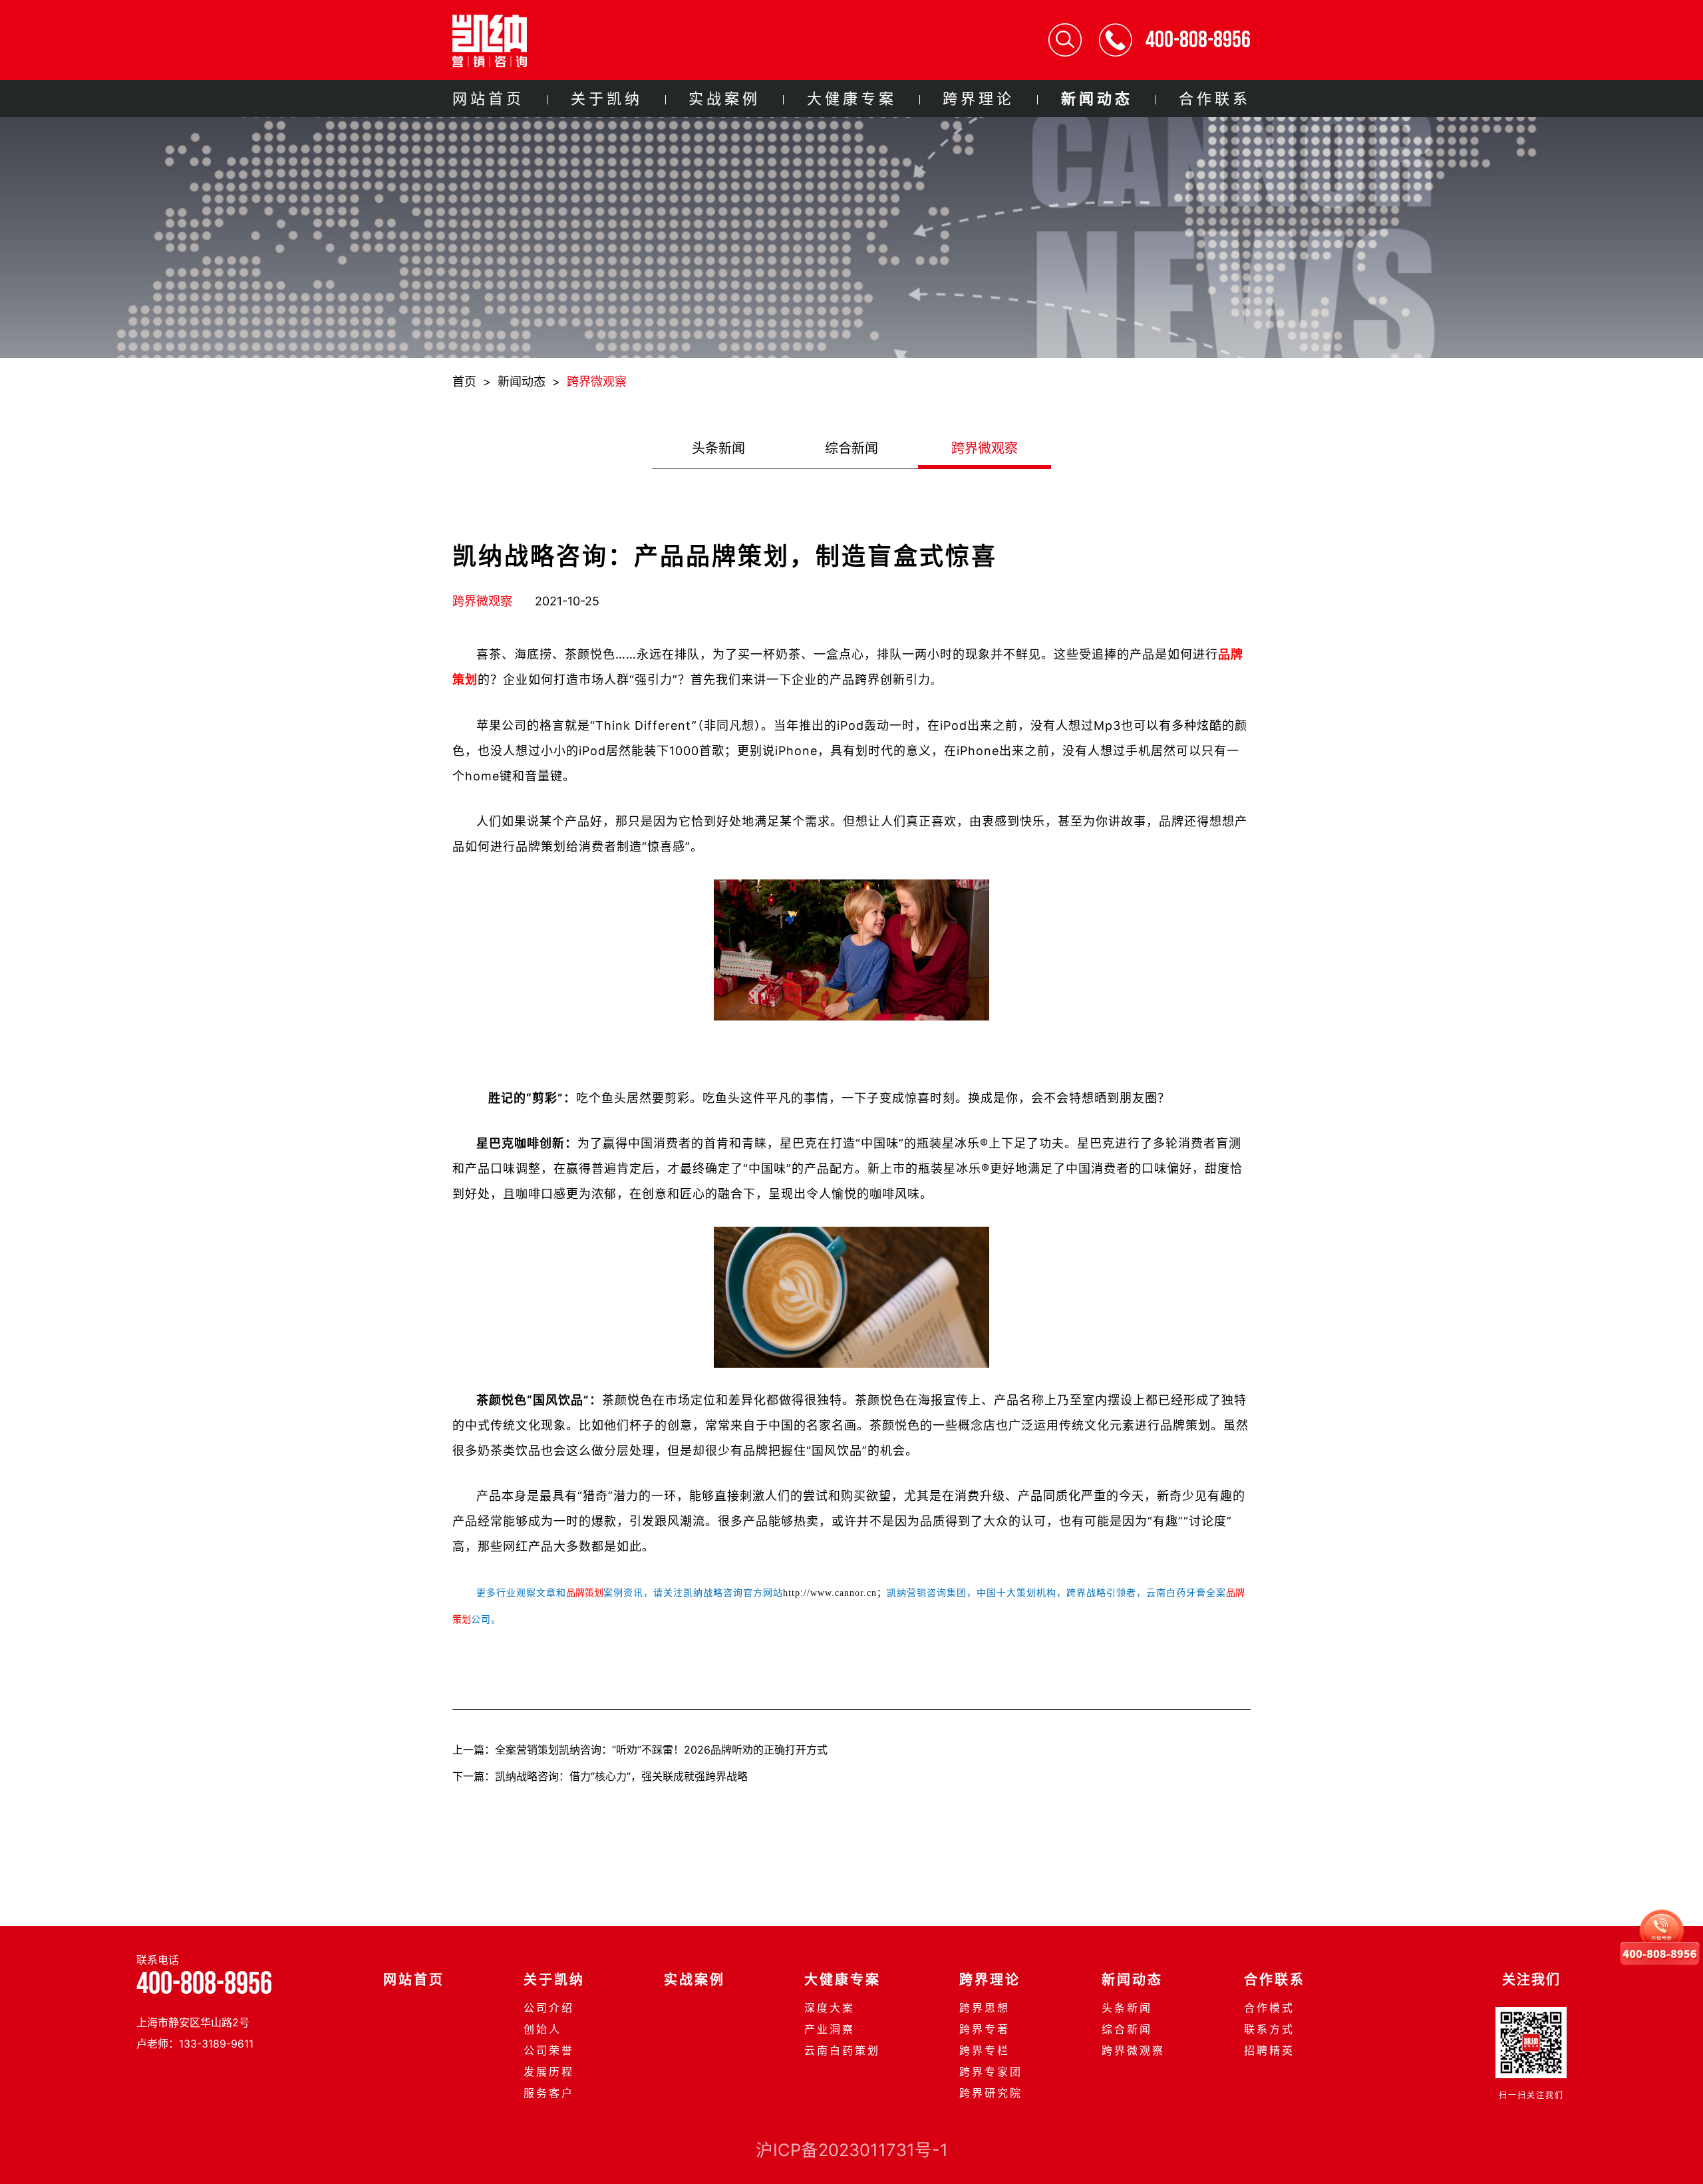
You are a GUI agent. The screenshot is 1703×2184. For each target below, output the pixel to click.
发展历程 (549, 2072)
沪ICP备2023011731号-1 (852, 2150)
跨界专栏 (985, 2050)
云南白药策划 (842, 2050)
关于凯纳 (607, 98)
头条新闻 (718, 448)
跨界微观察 (597, 382)
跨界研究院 (991, 2093)
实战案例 (724, 98)
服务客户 (549, 2093)
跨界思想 (985, 2008)
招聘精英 (1269, 2050)
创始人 (542, 2029)
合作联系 (1215, 98)
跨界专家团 (991, 2072)
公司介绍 (549, 2008)
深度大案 (830, 2008)
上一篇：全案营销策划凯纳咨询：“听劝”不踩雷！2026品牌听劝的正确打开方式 (640, 1750)
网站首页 (488, 98)
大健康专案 (852, 98)
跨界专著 (985, 2029)
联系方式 (1269, 2029)
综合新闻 (851, 448)
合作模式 (1269, 2008)
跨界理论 (979, 98)
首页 (464, 382)
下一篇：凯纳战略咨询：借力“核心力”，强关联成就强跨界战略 (602, 1776)
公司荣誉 (549, 2050)
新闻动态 (1097, 98)
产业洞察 (830, 2029)
